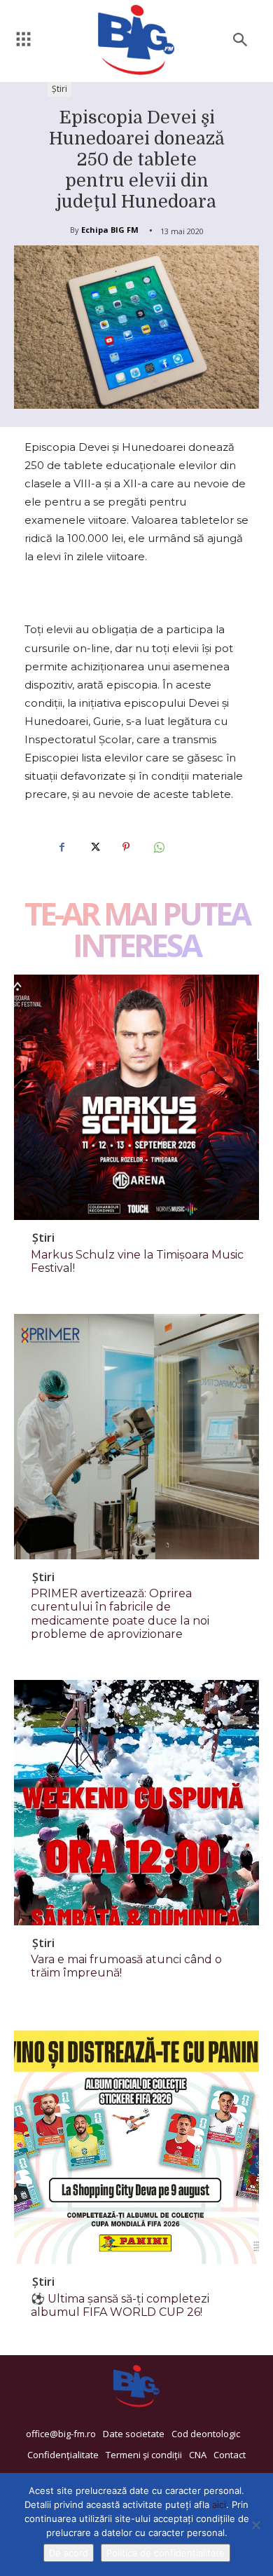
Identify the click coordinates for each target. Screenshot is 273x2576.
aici (219, 2504)
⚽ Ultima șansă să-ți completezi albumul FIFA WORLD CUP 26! (120, 2305)
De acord (69, 2553)
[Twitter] (94, 847)
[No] (255, 2525)
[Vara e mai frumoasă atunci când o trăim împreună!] (136, 1803)
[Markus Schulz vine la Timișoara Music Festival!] (136, 1097)
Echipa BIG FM (110, 230)
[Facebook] (62, 847)
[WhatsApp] (158, 847)
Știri (59, 89)
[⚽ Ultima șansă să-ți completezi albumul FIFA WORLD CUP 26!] (136, 2141)
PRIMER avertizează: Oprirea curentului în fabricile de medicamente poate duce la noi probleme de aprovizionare (120, 1614)
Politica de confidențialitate (166, 2553)
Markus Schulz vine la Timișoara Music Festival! (137, 1261)
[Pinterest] (126, 847)
